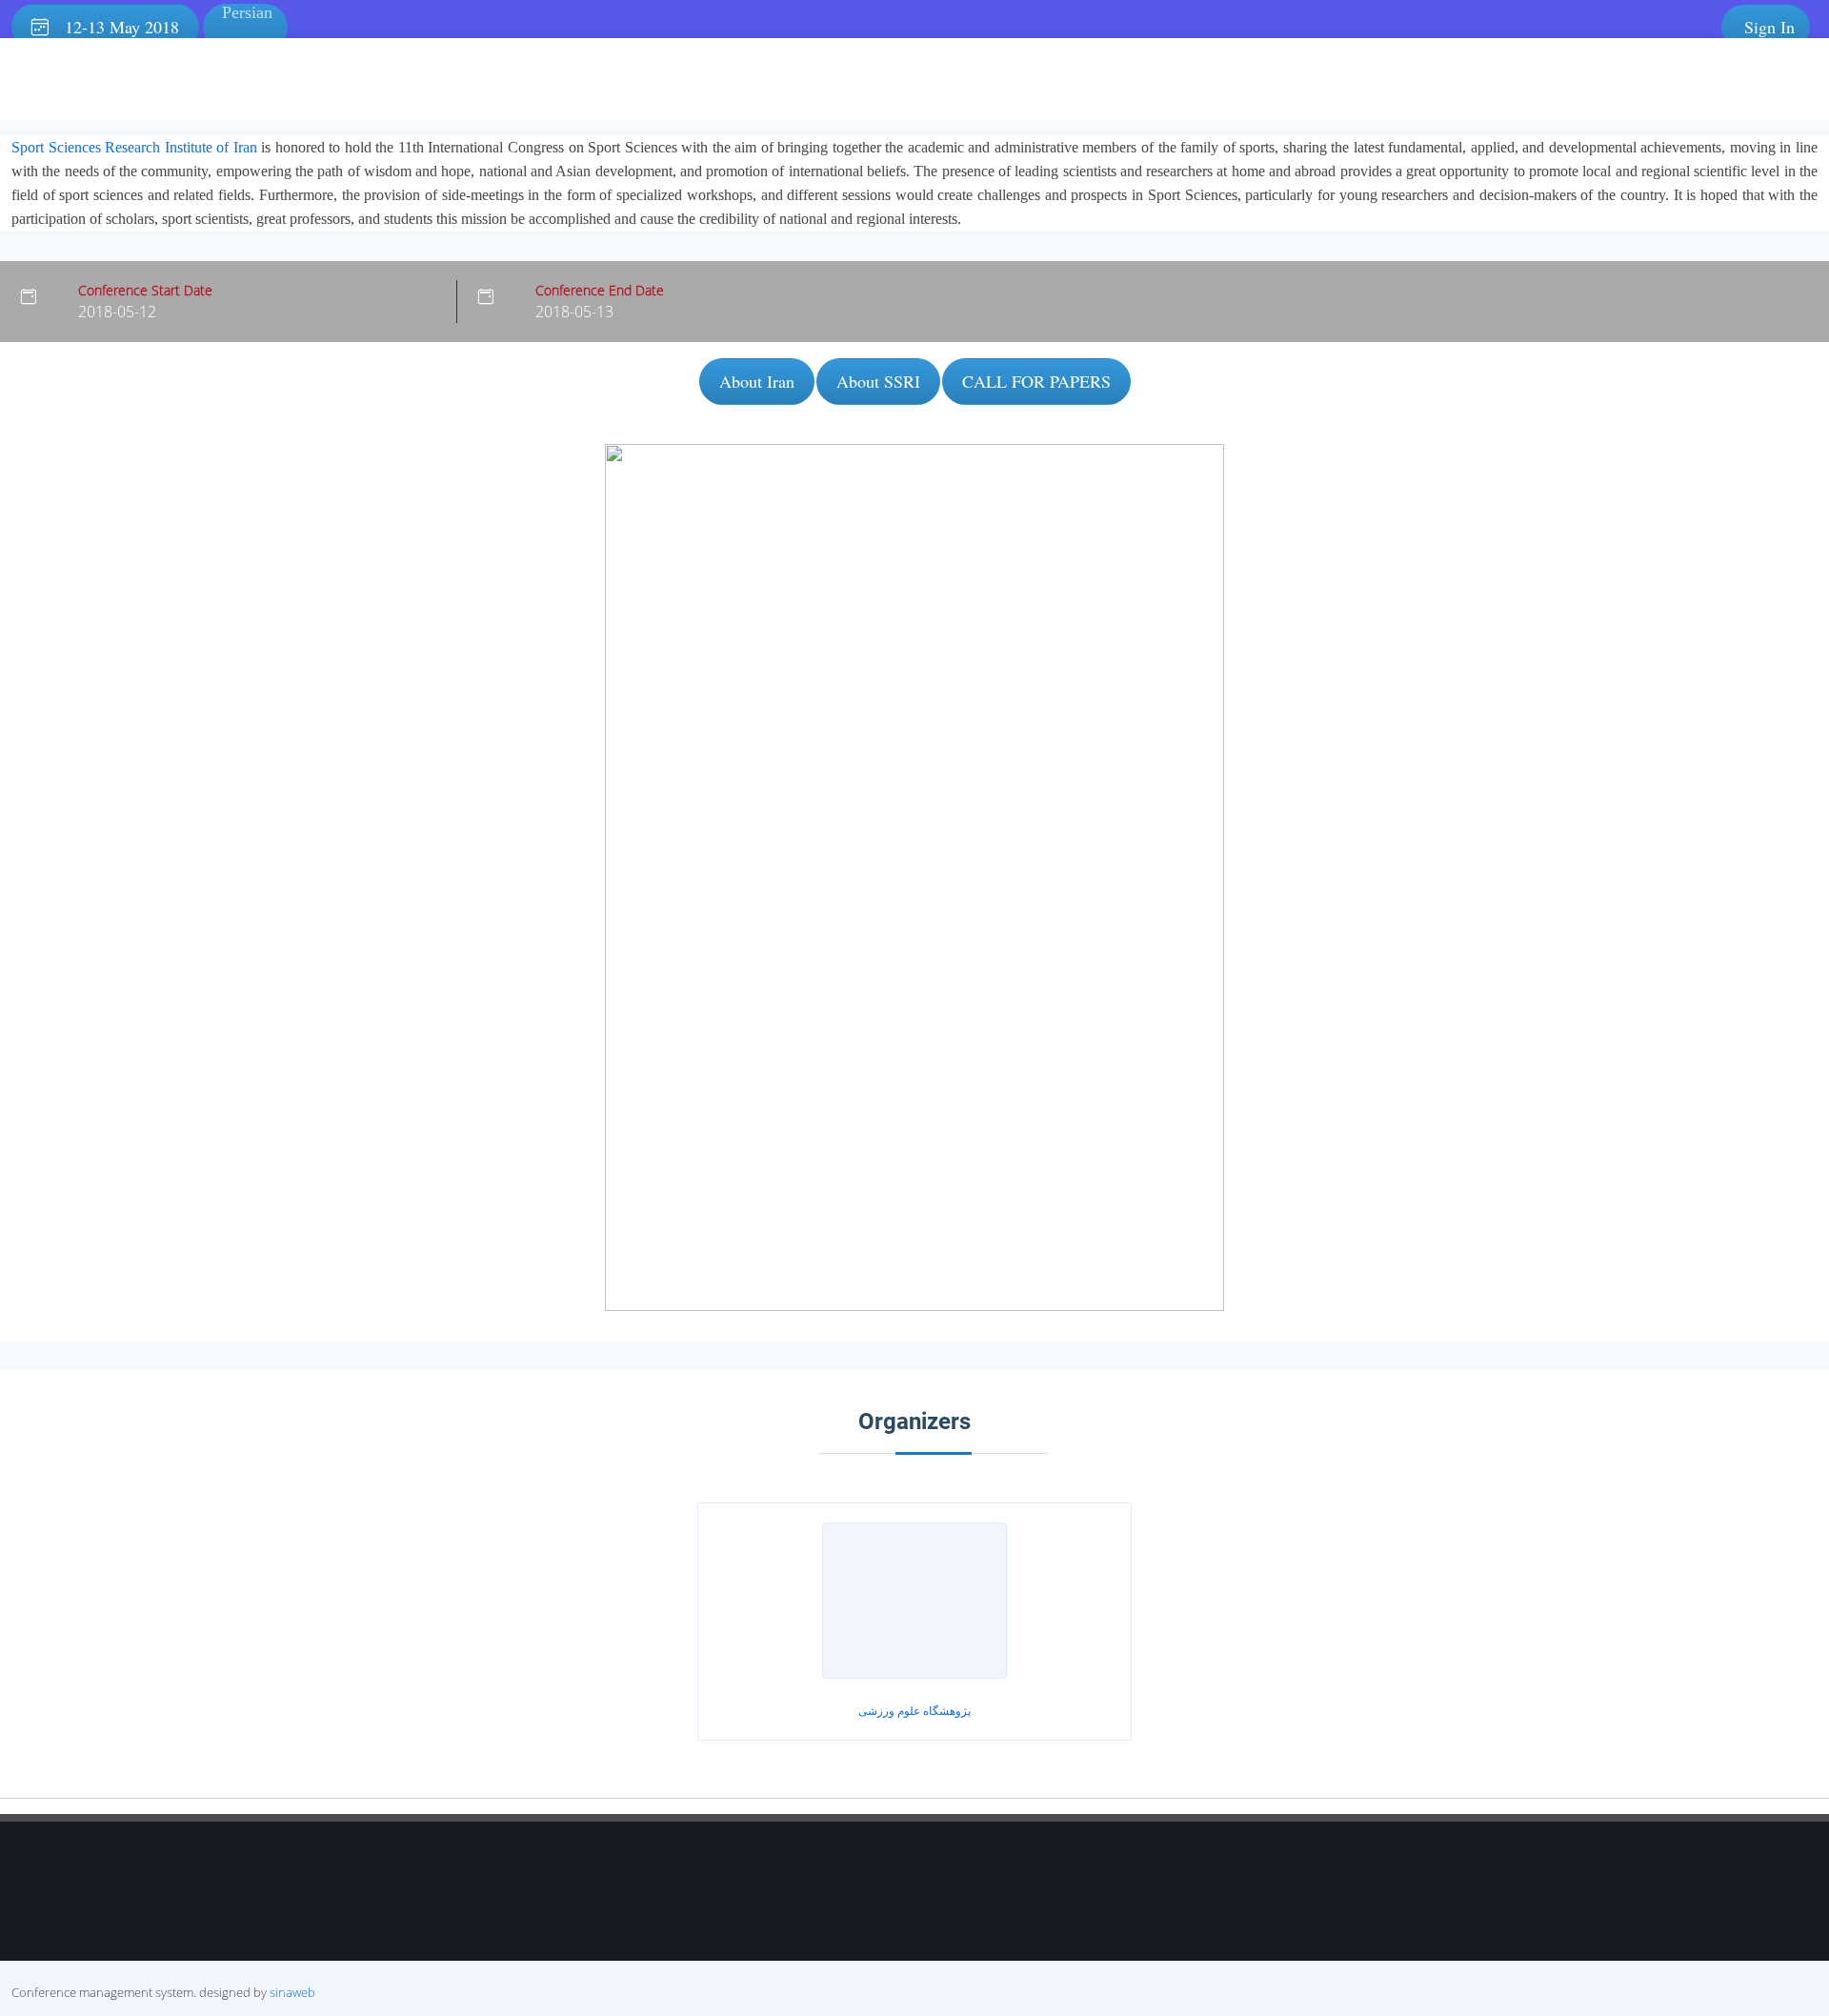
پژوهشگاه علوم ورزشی (914, 1711)
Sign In (1769, 27)
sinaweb (292, 1992)
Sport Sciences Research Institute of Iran (134, 147)
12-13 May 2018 (114, 27)
